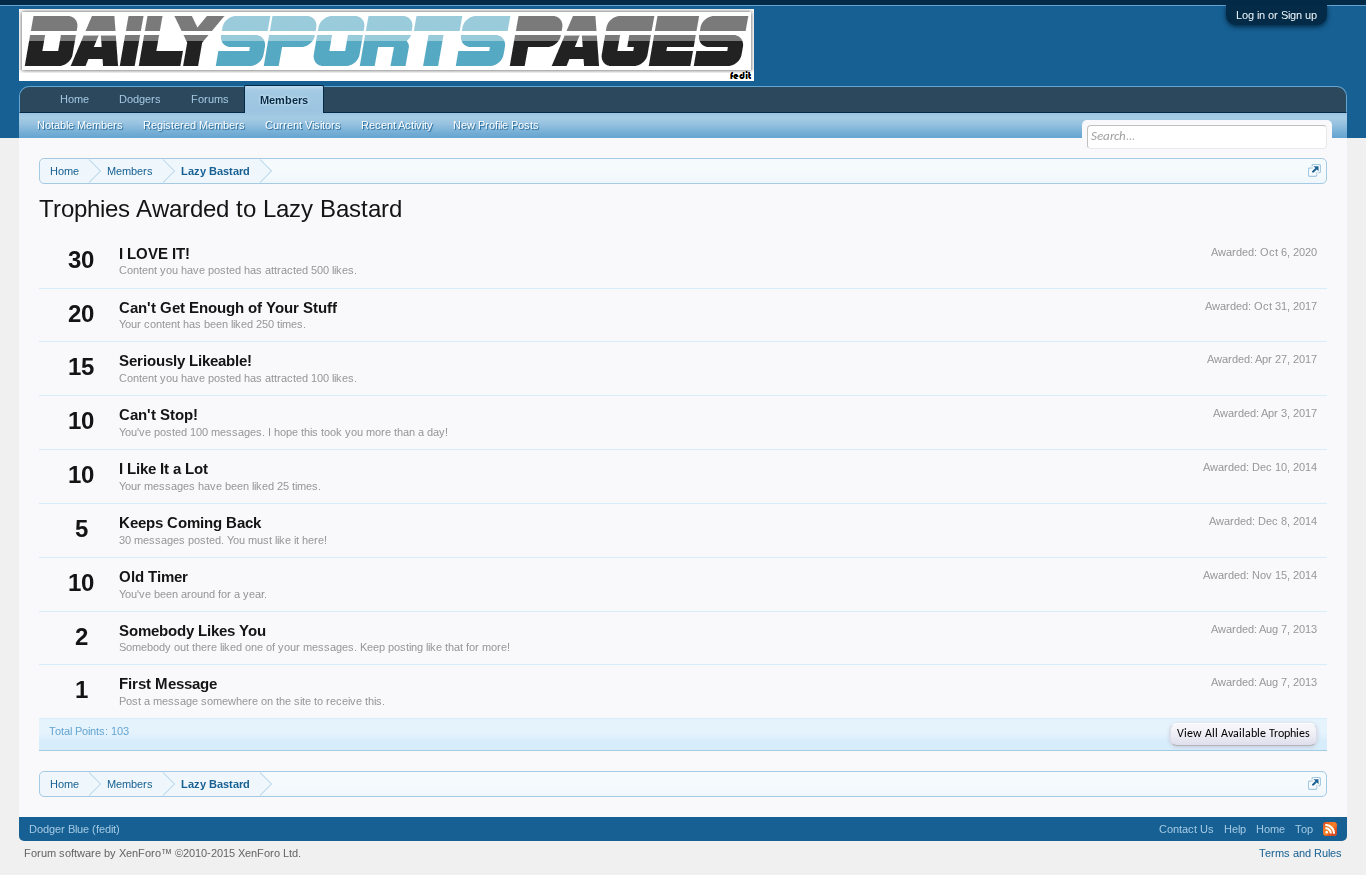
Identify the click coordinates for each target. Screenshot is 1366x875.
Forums (210, 99)
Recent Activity (397, 125)
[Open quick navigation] (1314, 170)
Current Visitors (303, 125)
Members (284, 100)
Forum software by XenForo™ (162, 853)
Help (1235, 829)
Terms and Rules (1300, 853)
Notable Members (80, 125)
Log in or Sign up (1276, 15)
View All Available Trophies (1243, 734)
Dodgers (140, 99)
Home (74, 99)
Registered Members (194, 125)
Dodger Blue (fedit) (74, 829)
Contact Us (1186, 829)
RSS (1330, 829)
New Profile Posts (496, 125)
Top (1304, 829)
